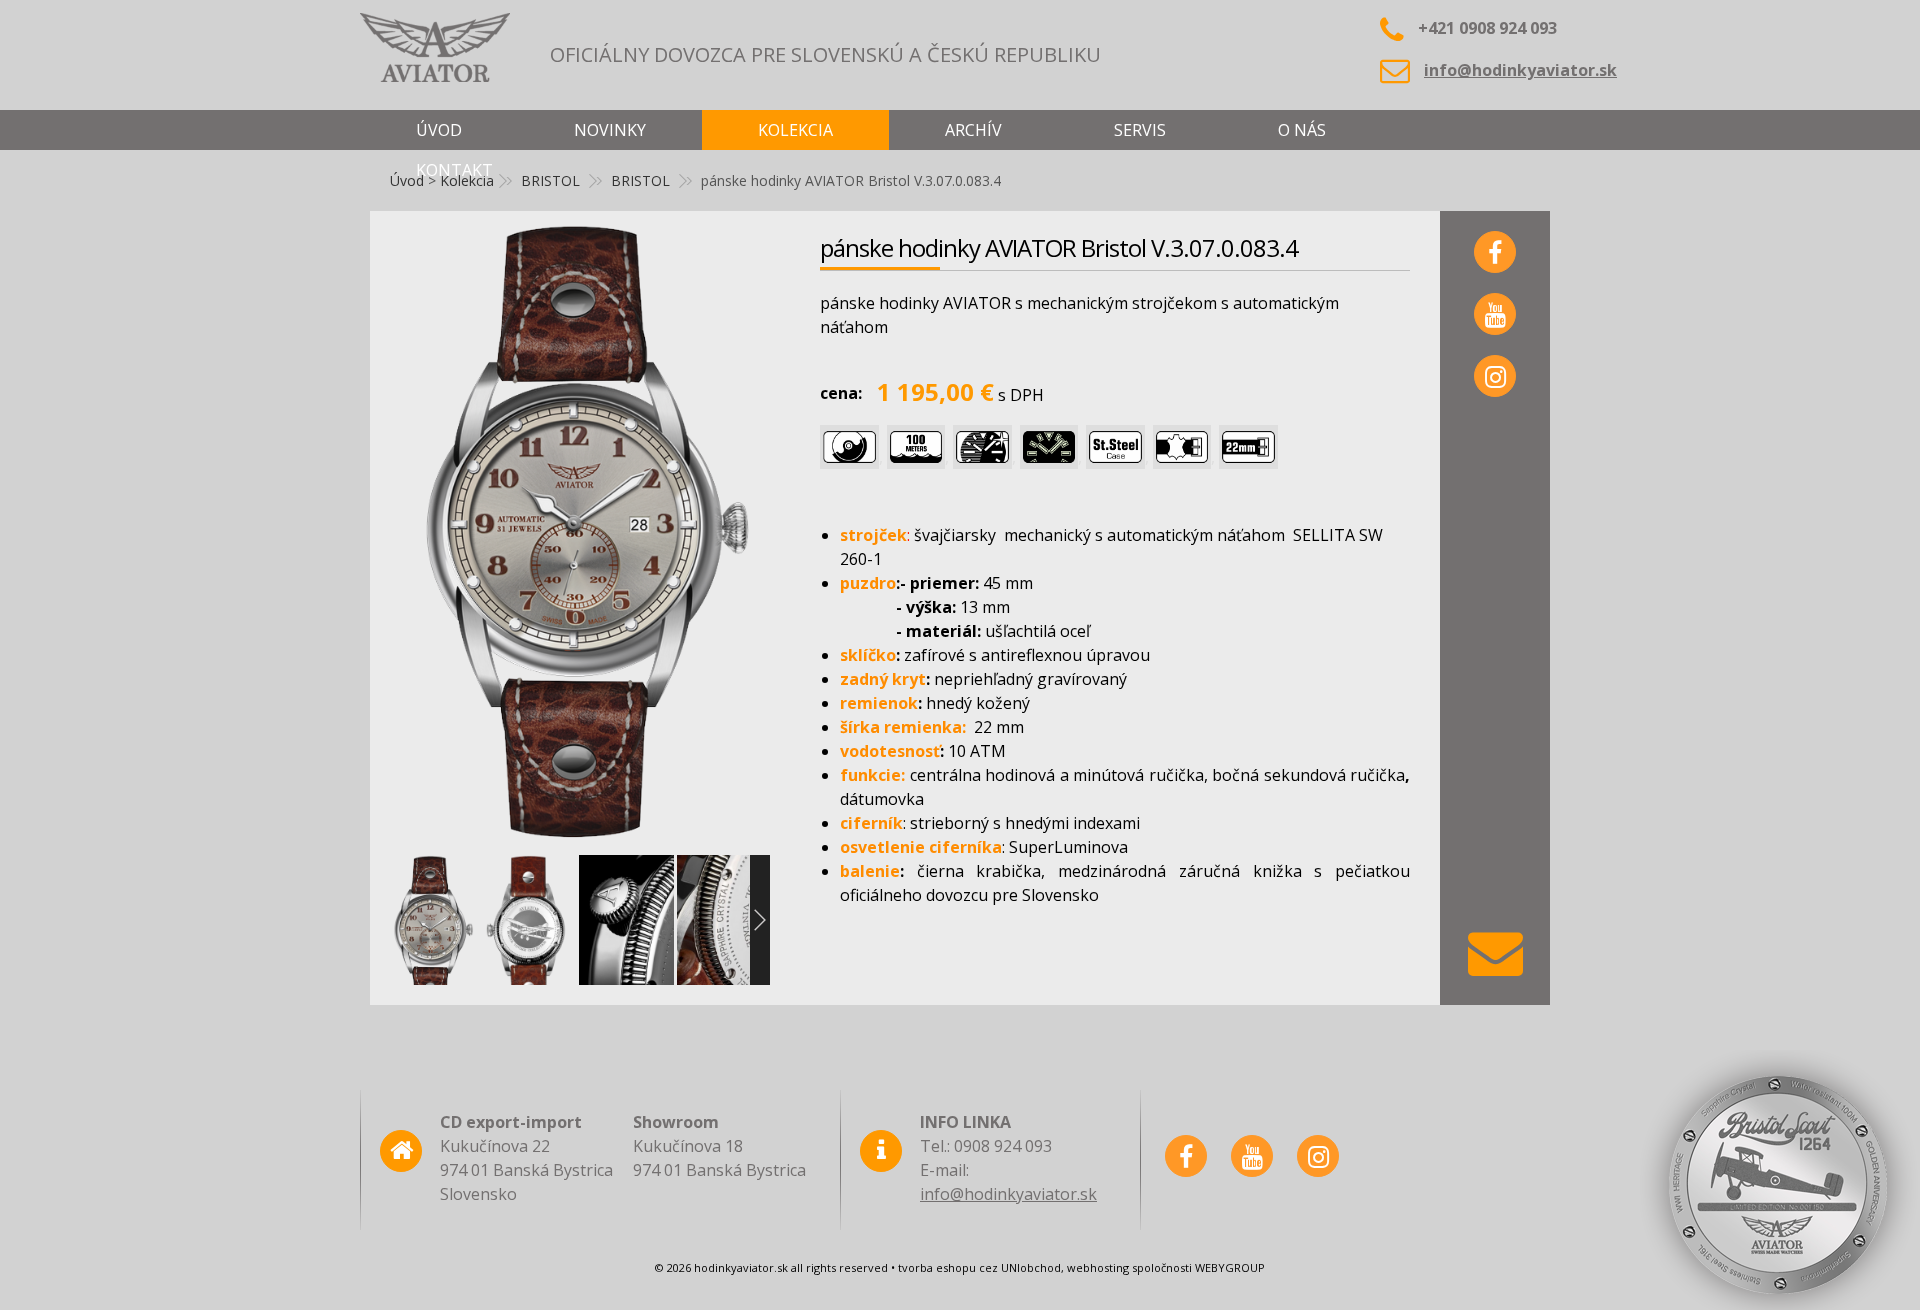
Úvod (439, 130)
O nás (1302, 130)
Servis (1140, 130)
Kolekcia (795, 130)
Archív (973, 130)
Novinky (610, 130)
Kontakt (454, 170)
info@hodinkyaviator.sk (1520, 70)
